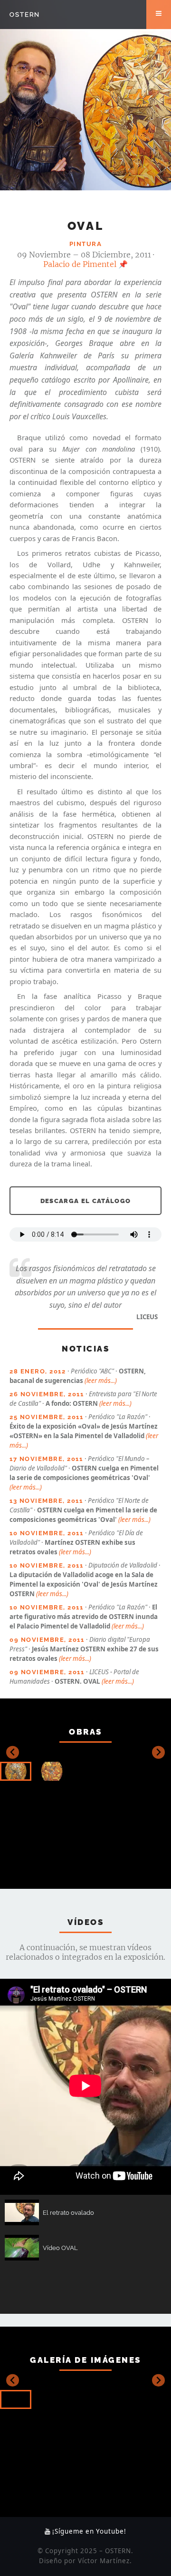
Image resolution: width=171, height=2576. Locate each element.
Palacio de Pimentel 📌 (85, 264)
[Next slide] (158, 1752)
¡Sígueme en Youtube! (88, 2531)
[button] (16, 1771)
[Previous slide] (13, 1752)
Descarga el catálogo (86, 1201)
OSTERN (25, 14)
